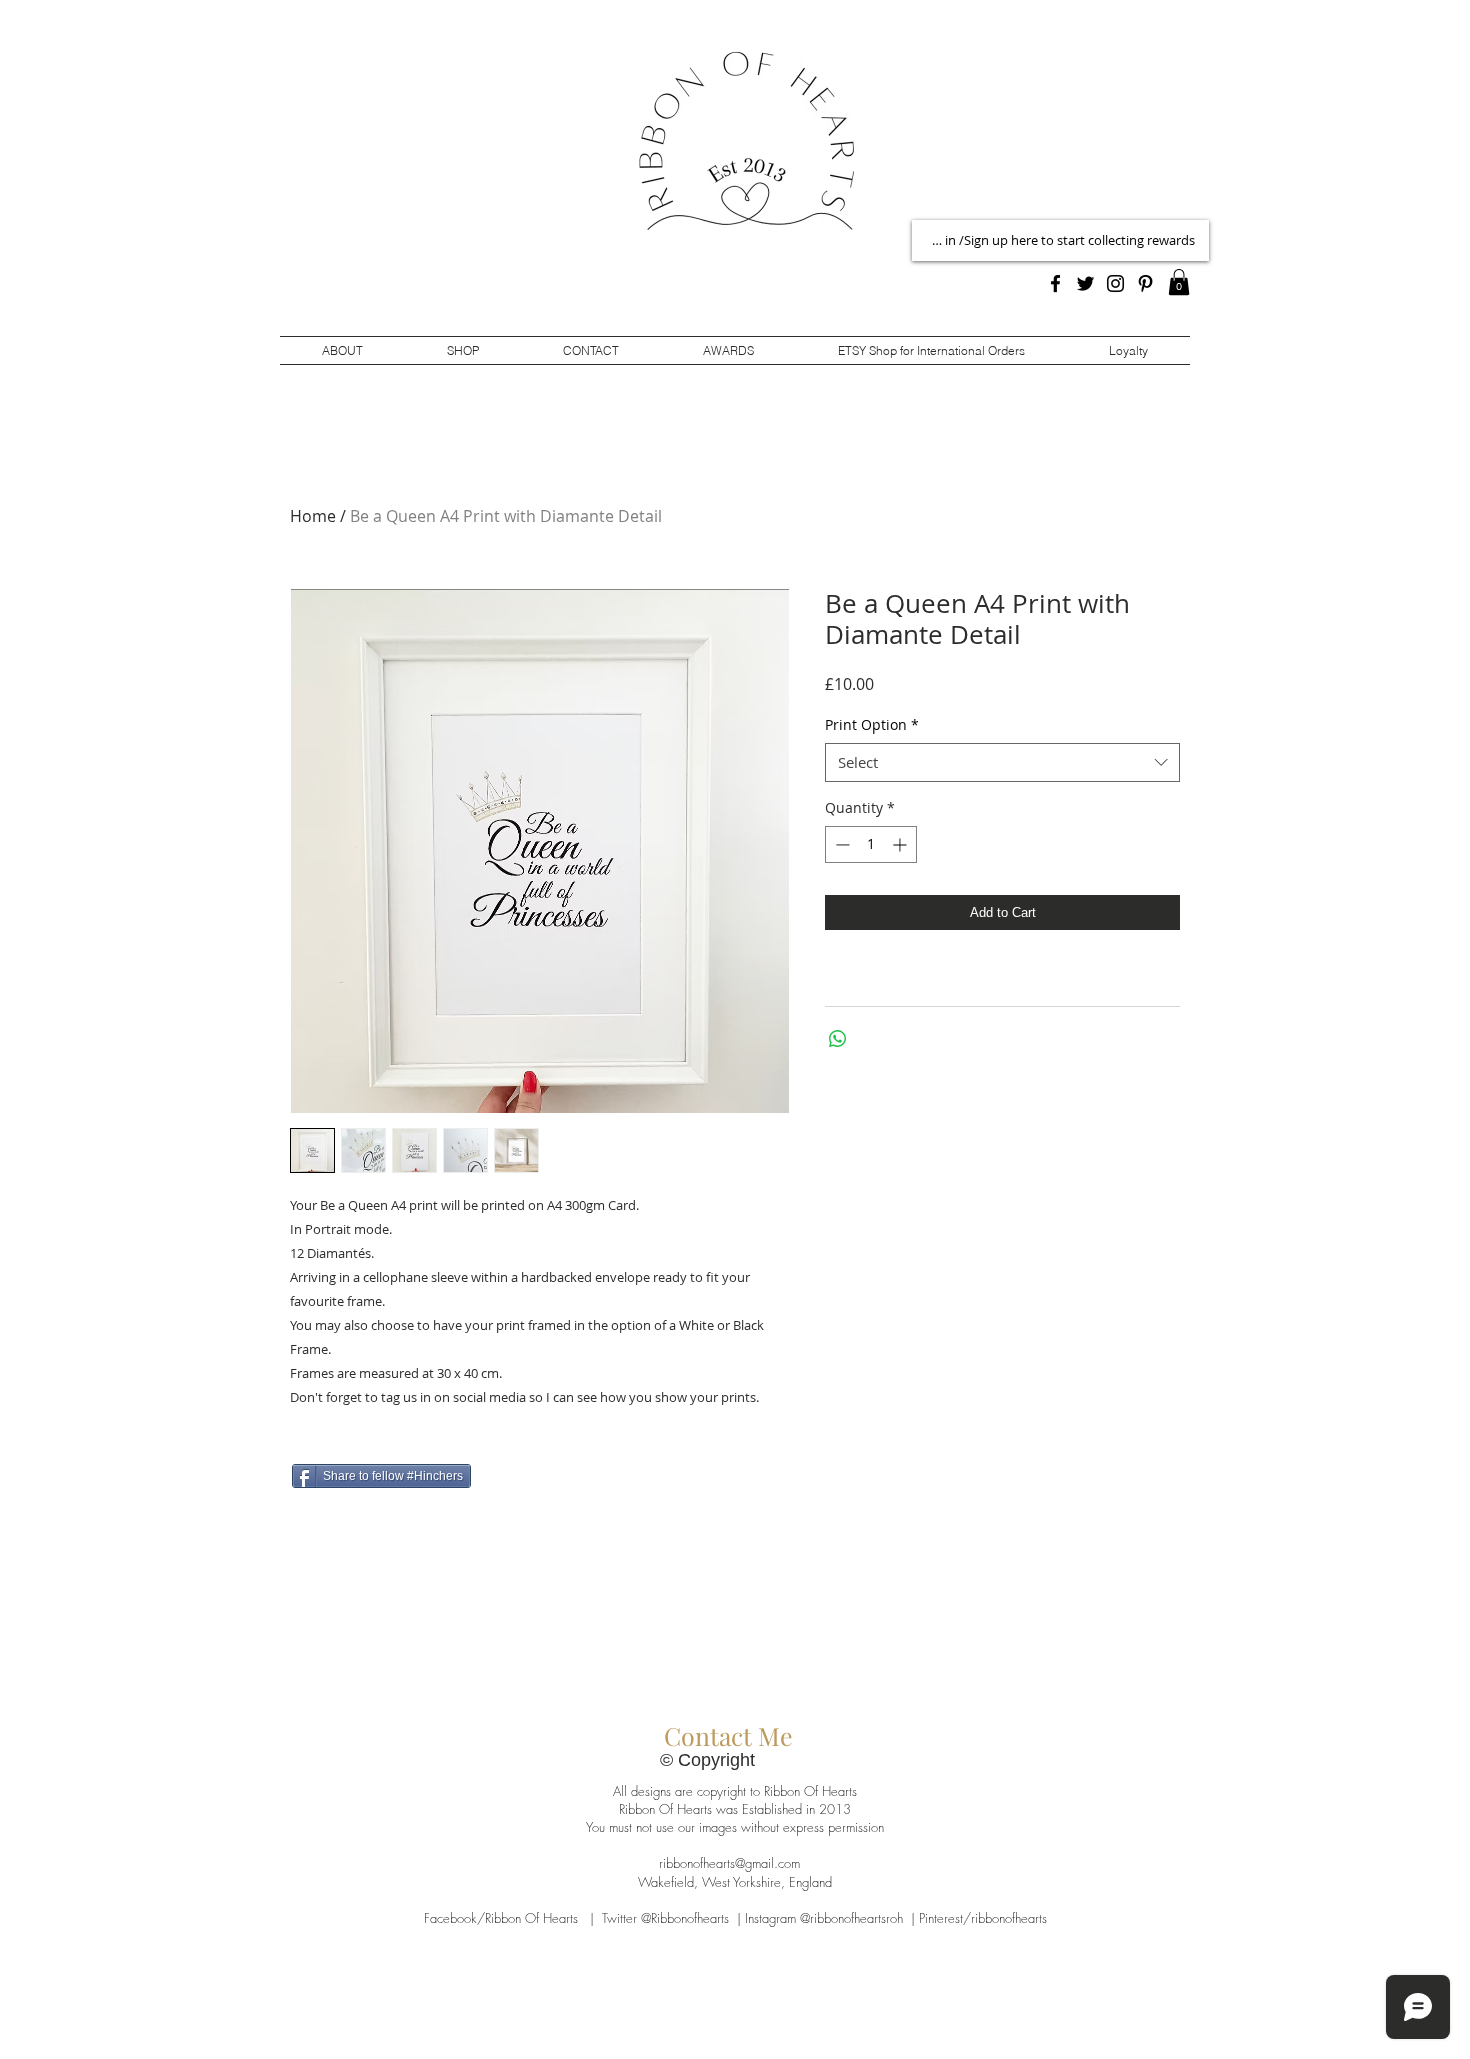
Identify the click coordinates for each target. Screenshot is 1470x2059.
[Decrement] (840, 844)
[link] (1179, 282)
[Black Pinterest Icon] (1145, 283)
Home (313, 516)
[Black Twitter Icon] (1085, 283)
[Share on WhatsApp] (838, 1039)
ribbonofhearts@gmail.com (729, 1863)
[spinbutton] (871, 844)
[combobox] (1002, 762)
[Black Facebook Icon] (1055, 283)
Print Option (872, 724)
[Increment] (901, 844)
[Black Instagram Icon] (1115, 283)
